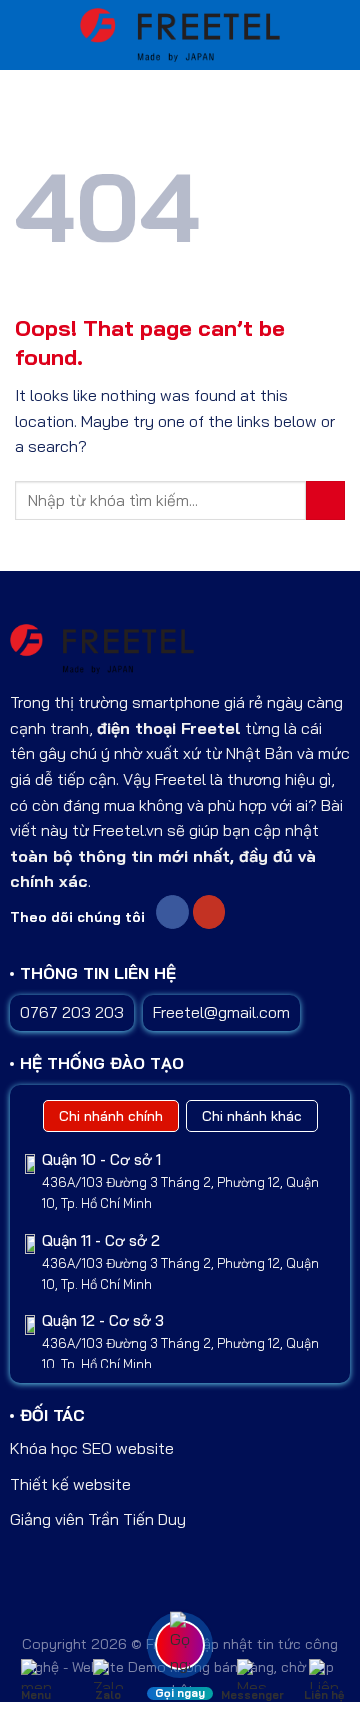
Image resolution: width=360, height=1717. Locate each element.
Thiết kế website (70, 1484)
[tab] (111, 1116)
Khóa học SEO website (92, 1448)
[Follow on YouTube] (209, 912)
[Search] (335, 35)
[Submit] (325, 500)
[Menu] (29, 34)
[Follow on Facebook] (172, 912)
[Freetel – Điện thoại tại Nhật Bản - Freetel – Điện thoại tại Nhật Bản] (180, 35)
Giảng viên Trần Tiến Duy (98, 1519)
